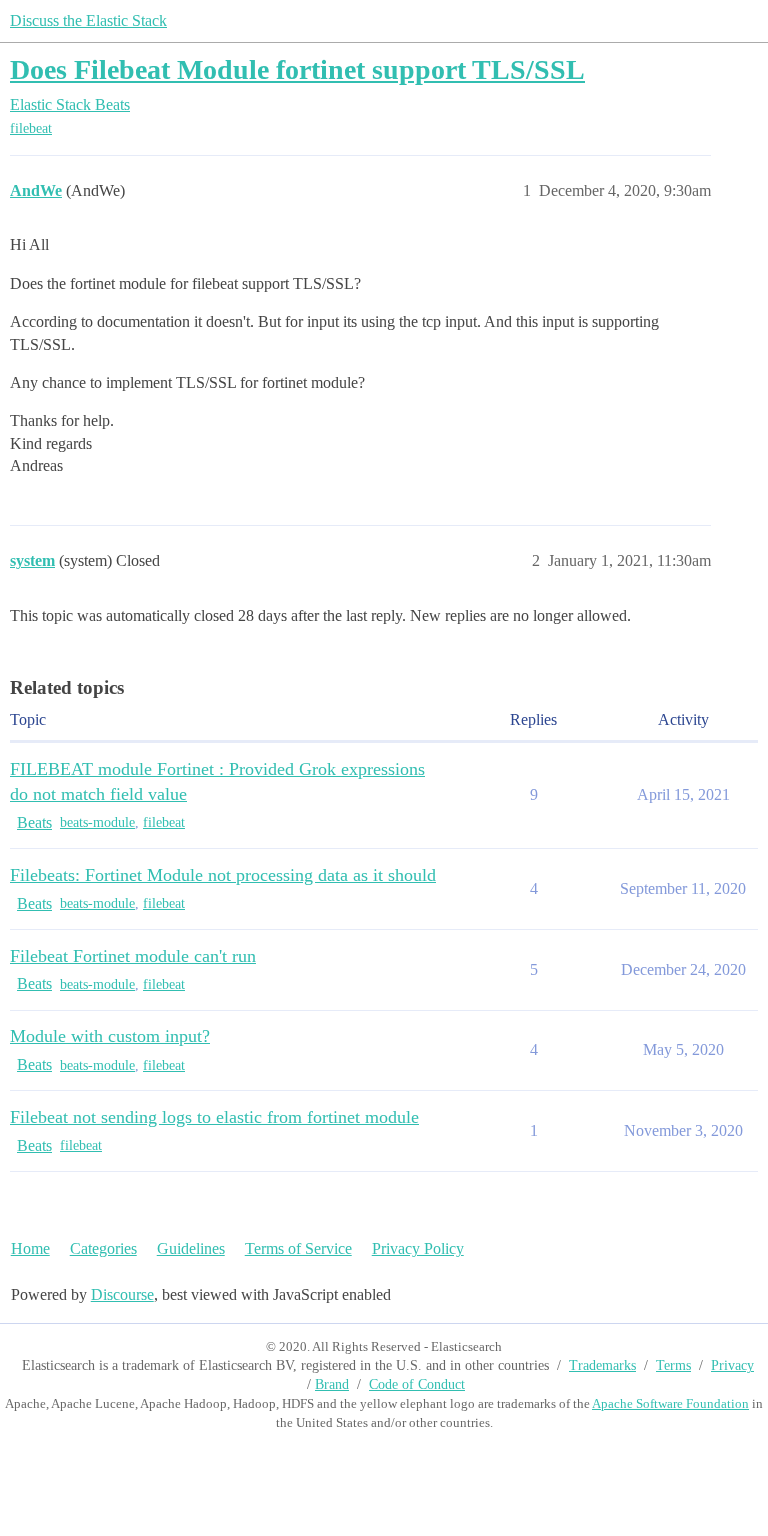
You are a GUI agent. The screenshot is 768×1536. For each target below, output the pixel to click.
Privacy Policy (418, 1248)
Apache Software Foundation (670, 1403)
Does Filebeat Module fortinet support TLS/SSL (297, 69)
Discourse (122, 1294)
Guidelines (191, 1248)
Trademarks (602, 1365)
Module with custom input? (110, 1036)
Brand (332, 1384)
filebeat (31, 128)
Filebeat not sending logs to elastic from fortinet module (214, 1117)
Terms (673, 1365)
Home (30, 1248)
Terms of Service (298, 1248)
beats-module (97, 822)
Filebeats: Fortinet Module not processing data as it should (223, 875)
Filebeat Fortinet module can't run (133, 956)
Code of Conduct (417, 1384)
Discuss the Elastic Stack (88, 20)
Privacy (732, 1365)
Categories (103, 1248)
